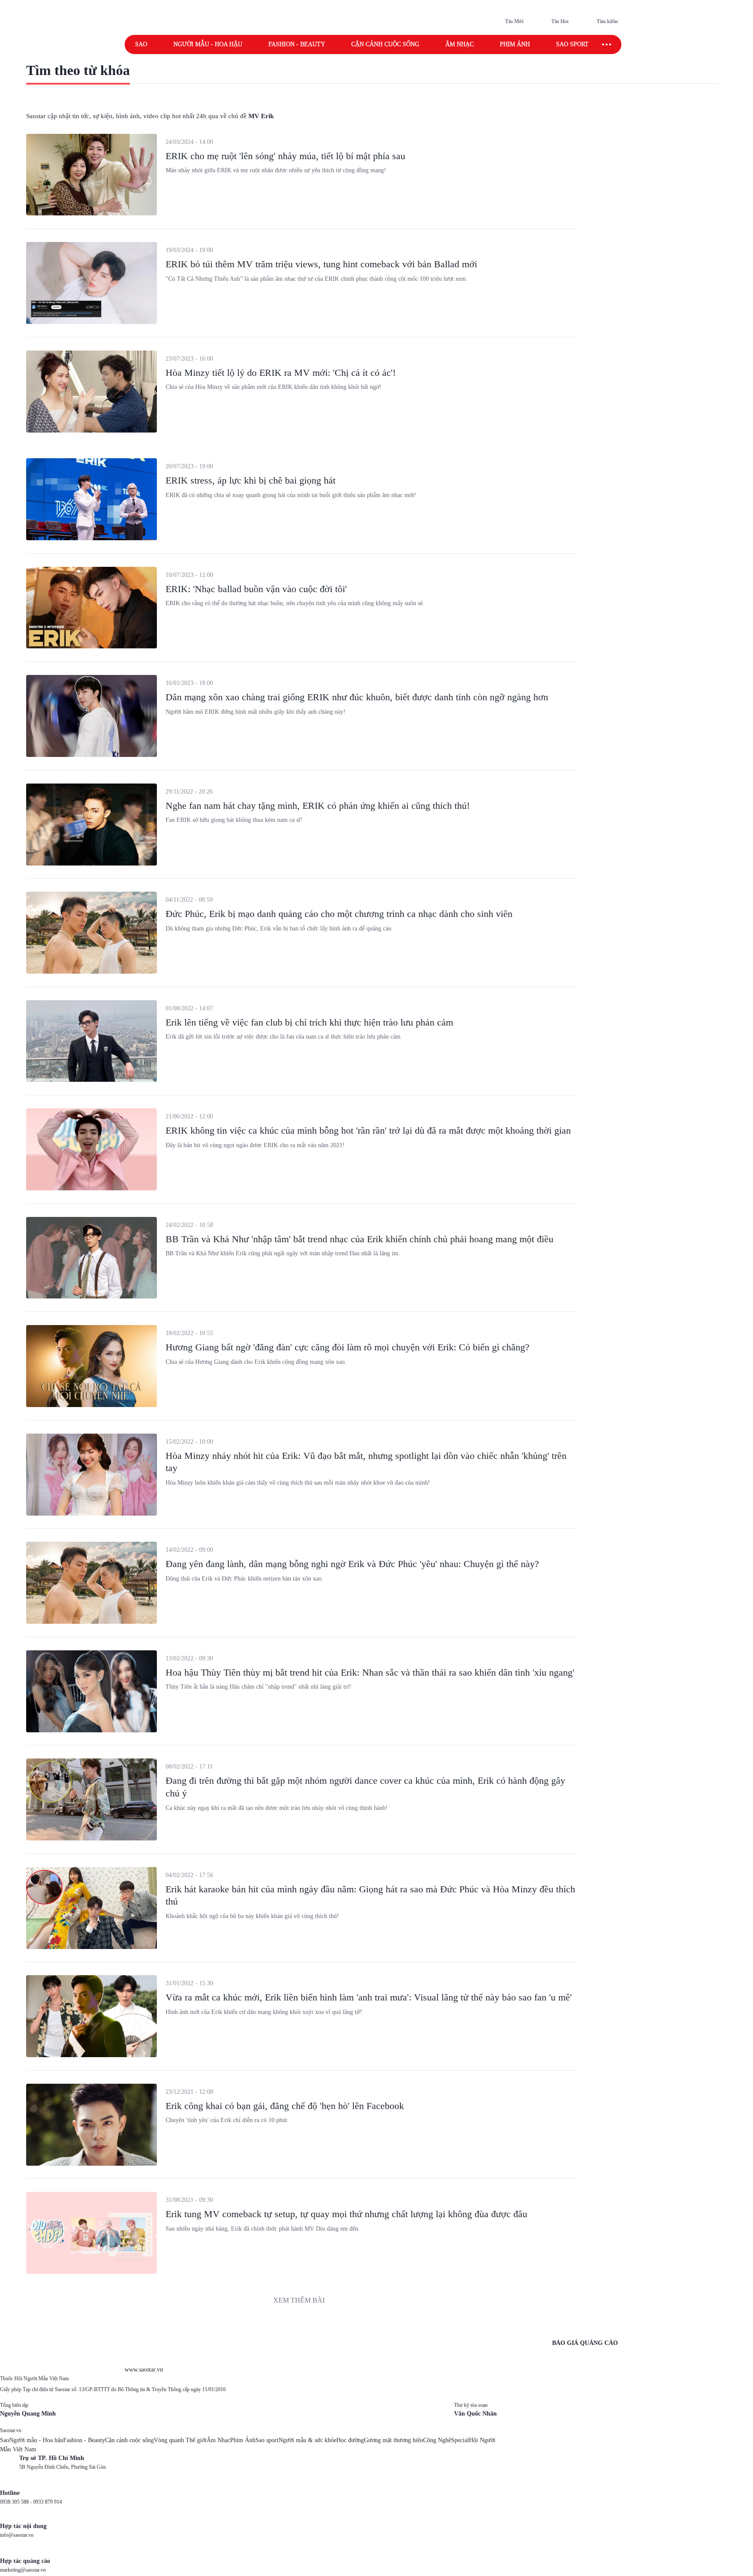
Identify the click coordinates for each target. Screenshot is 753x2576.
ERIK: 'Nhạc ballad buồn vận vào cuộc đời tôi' (256, 589)
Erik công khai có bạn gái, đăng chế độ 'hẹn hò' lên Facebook (285, 2106)
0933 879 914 (47, 2502)
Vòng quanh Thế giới (180, 2440)
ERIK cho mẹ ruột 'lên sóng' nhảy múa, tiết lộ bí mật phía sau (285, 156)
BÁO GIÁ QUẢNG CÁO (585, 2343)
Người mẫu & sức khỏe (307, 2440)
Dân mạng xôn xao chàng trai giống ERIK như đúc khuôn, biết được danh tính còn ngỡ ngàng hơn (357, 697)
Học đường (350, 2440)
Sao (141, 44)
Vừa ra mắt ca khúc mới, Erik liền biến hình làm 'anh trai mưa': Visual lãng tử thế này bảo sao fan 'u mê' (369, 1997)
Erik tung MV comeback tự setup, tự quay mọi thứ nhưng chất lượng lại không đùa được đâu (346, 2214)
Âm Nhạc (218, 2440)
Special (460, 2440)
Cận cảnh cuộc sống (385, 44)
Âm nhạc (460, 44)
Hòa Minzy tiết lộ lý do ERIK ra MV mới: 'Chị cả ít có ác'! (281, 373)
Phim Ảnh (243, 2440)
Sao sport (572, 44)
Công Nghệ (437, 2440)
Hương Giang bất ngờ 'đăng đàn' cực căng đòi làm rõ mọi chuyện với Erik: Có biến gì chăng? (348, 1347)
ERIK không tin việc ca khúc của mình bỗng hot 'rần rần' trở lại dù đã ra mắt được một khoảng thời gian (368, 1130)
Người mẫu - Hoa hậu (208, 44)
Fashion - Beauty (297, 44)
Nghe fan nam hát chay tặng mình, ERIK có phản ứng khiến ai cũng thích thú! (318, 806)
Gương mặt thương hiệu (393, 2440)
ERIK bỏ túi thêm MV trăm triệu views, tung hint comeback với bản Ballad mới (321, 264)
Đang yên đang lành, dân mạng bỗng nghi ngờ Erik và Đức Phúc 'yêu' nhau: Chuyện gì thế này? (352, 1564)
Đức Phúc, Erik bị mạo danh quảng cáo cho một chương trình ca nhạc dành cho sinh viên (339, 914)
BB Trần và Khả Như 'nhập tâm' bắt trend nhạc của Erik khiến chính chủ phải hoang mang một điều (360, 1239)
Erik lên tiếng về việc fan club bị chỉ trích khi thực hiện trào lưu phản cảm (309, 1022)
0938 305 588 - (17, 2502)
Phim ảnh (515, 44)
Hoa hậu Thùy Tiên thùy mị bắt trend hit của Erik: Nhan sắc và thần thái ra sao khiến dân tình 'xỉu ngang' (370, 1672)
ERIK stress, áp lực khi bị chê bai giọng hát (251, 480)
